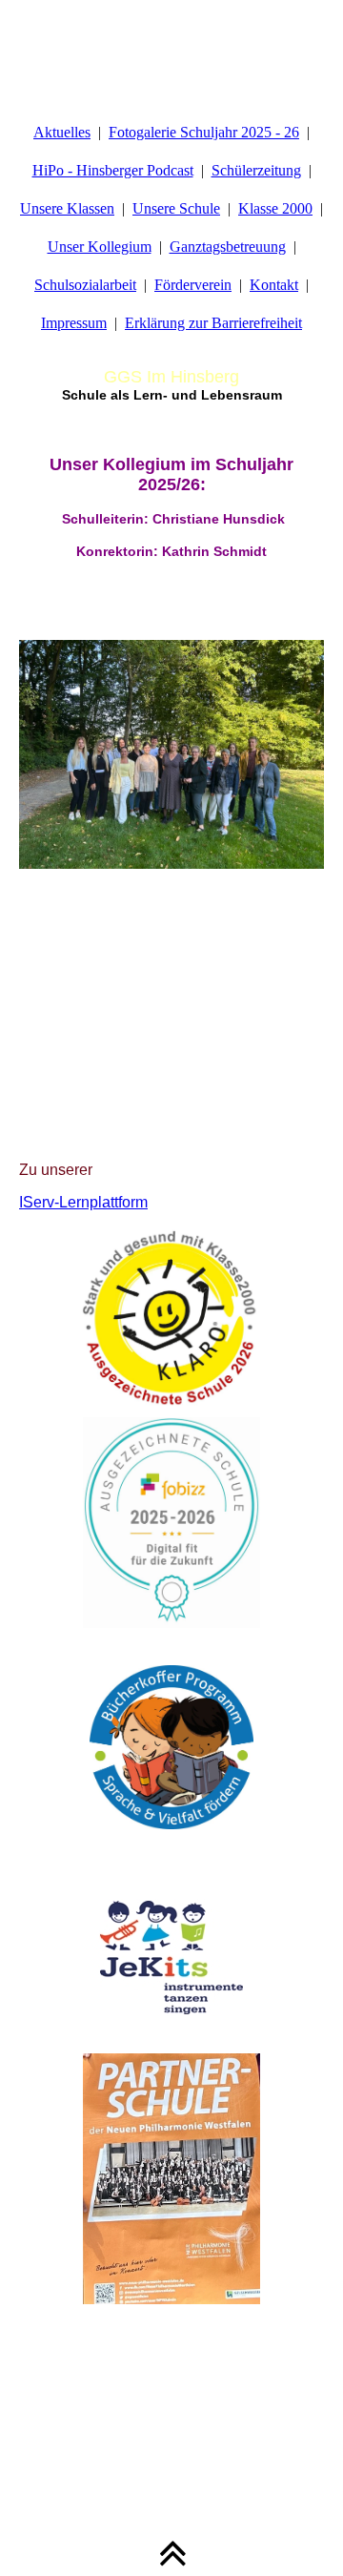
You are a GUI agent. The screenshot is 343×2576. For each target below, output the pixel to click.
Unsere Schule (176, 208)
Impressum (74, 323)
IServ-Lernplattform (83, 1202)
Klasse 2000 (275, 208)
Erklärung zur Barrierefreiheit (213, 323)
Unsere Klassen (67, 208)
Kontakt (274, 285)
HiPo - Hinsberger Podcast (113, 170)
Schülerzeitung (256, 170)
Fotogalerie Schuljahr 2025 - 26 (204, 132)
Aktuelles (62, 132)
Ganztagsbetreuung (228, 247)
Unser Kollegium (100, 247)
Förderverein (193, 285)
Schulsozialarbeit (85, 285)
